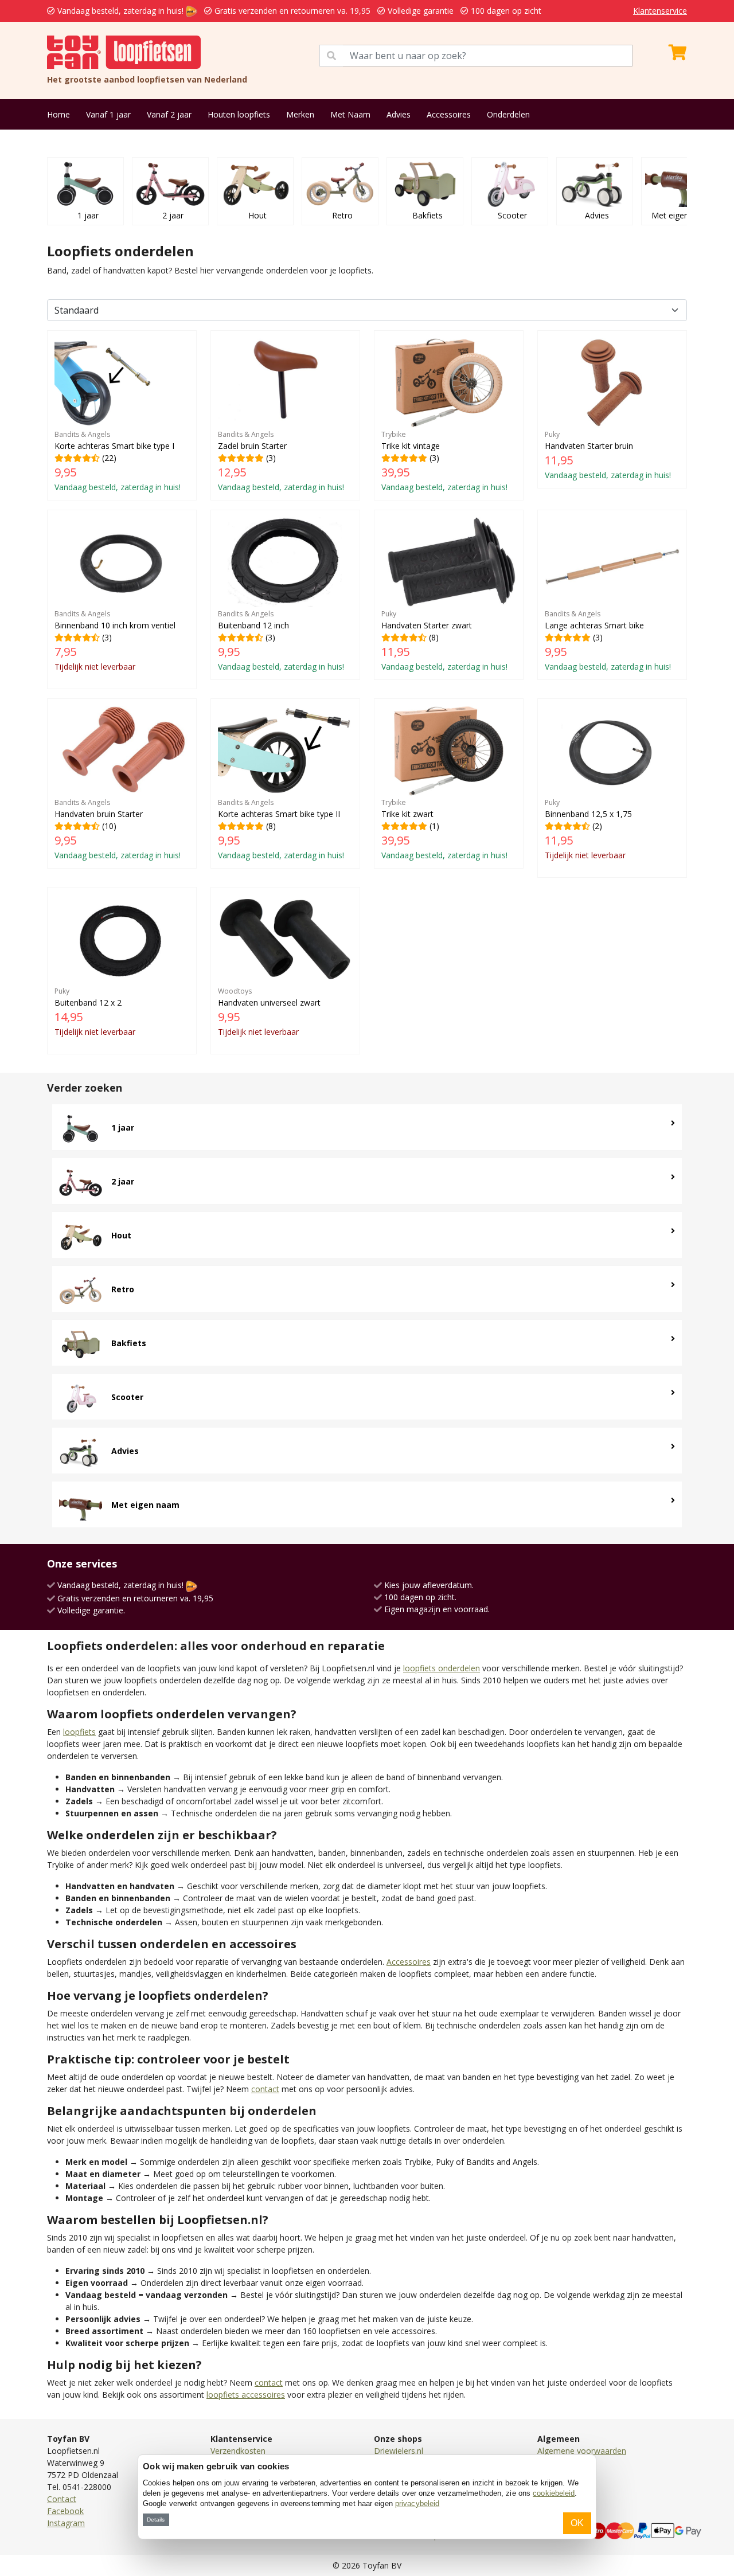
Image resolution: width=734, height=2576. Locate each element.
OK (577, 2523)
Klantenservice (660, 11)
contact (265, 2089)
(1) (444, 829)
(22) (118, 461)
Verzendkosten (238, 2451)
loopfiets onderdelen (442, 1668)
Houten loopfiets (239, 114)
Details (156, 2520)
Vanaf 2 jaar (169, 114)
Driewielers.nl (399, 2451)
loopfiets (79, 1732)
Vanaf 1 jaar (108, 114)
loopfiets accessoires (246, 2395)
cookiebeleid (554, 2493)
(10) (118, 829)
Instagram (66, 2523)
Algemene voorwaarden (582, 2451)
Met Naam (350, 114)
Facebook (65, 2511)
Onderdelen (508, 114)
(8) (444, 640)
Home (58, 114)
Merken (300, 114)
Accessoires (449, 114)
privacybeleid (417, 2503)
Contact (62, 2499)
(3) (281, 461)
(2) (588, 829)
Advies (399, 114)
